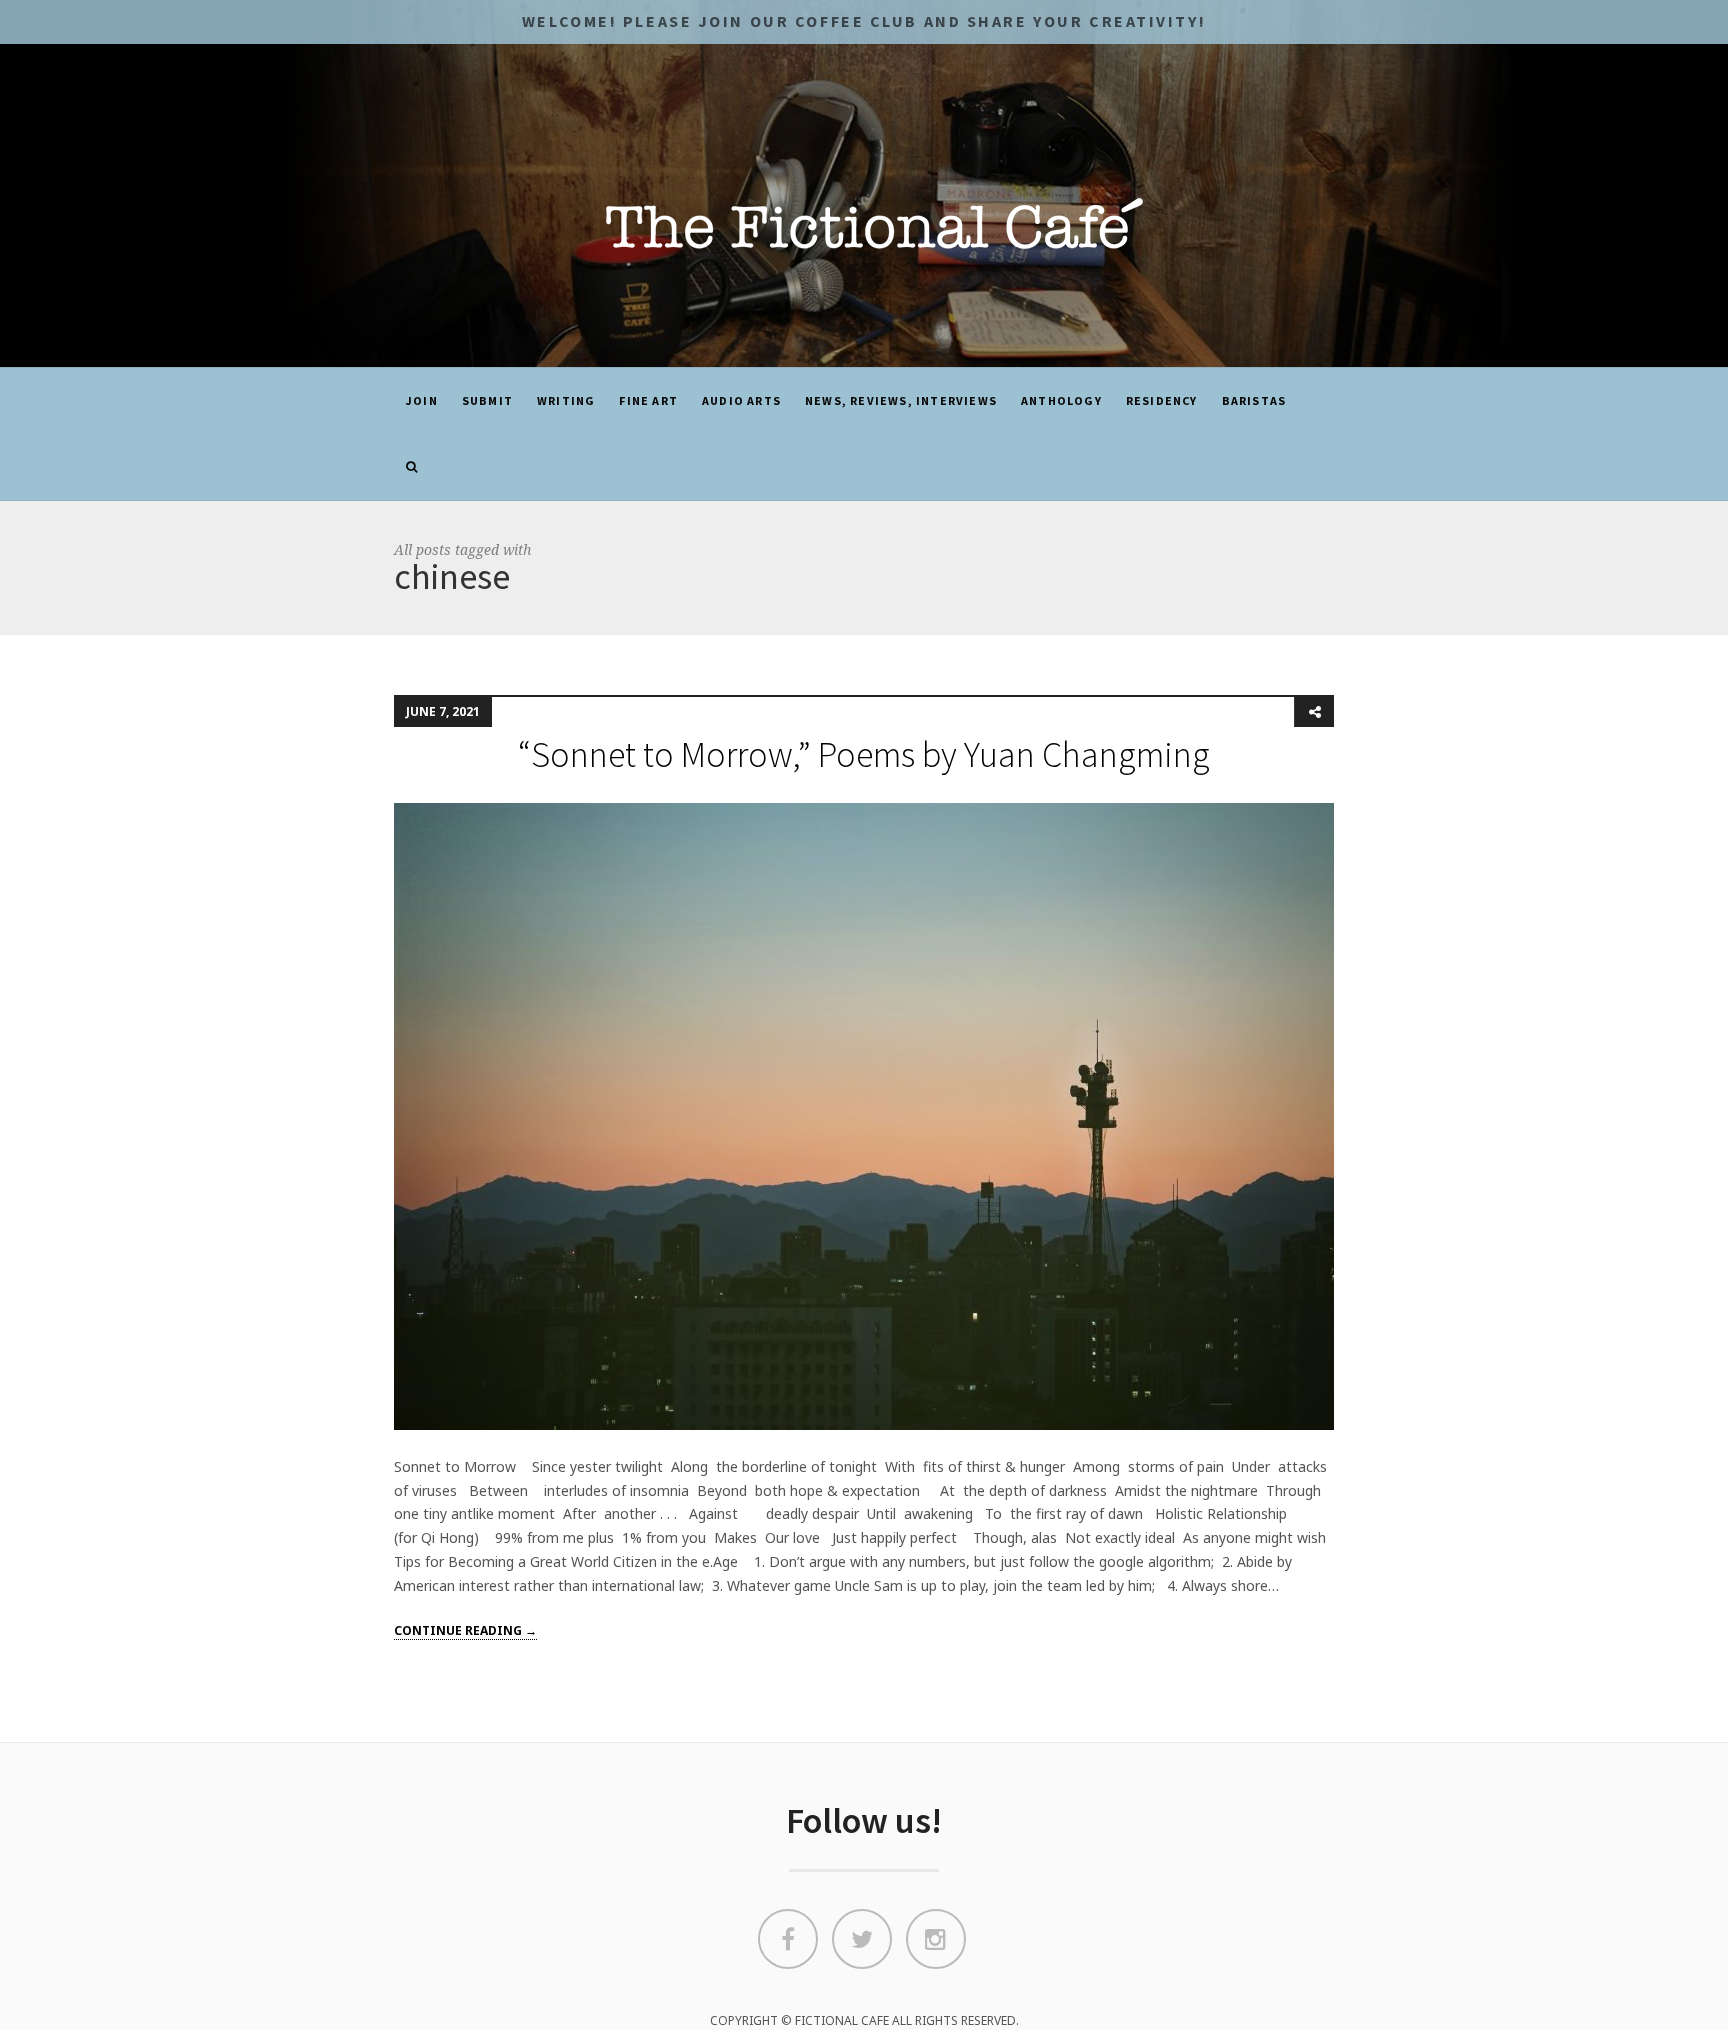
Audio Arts (741, 400)
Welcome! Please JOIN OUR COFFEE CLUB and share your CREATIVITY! (864, 21)
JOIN (422, 400)
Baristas (1254, 400)
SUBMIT (487, 400)
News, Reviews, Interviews (901, 400)
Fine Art (648, 400)
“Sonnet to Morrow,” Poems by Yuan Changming (864, 754)
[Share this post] (1314, 712)
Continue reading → (465, 1630)
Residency (1162, 400)
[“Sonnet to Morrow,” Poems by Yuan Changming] (864, 1115)
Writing (566, 400)
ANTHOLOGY (1061, 400)
